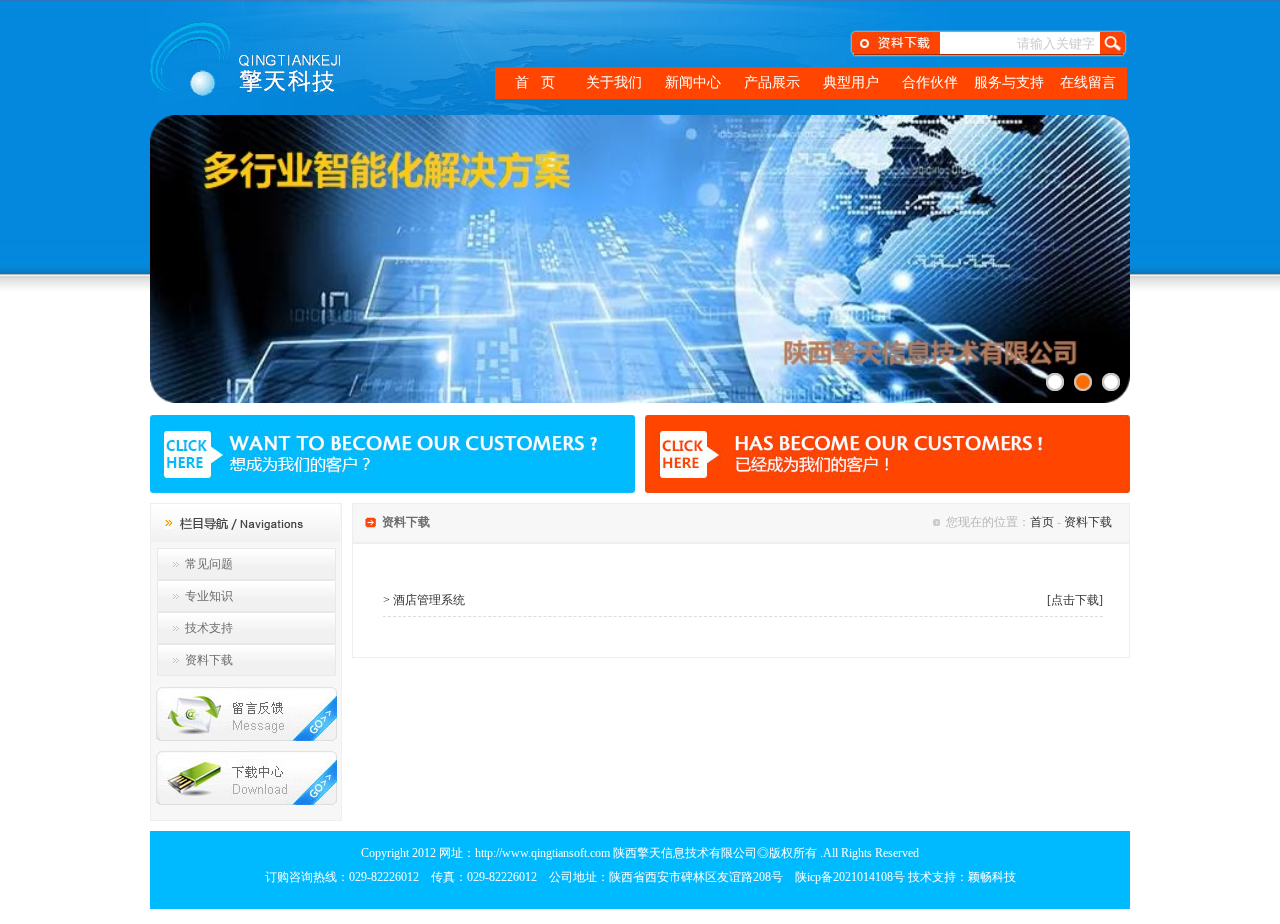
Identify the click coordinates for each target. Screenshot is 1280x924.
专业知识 (209, 596)
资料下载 (209, 660)
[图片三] (1111, 382)
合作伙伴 (930, 82)
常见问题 (209, 564)
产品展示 (772, 82)
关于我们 (614, 82)
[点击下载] (1075, 600)
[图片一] (1055, 382)
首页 (1042, 522)
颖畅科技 (992, 877)
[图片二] (1083, 382)
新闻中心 (693, 82)
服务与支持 (1009, 82)
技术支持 (209, 628)
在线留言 (1088, 82)
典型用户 (851, 82)
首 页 (535, 82)
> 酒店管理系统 (424, 600)
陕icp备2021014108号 (850, 877)
